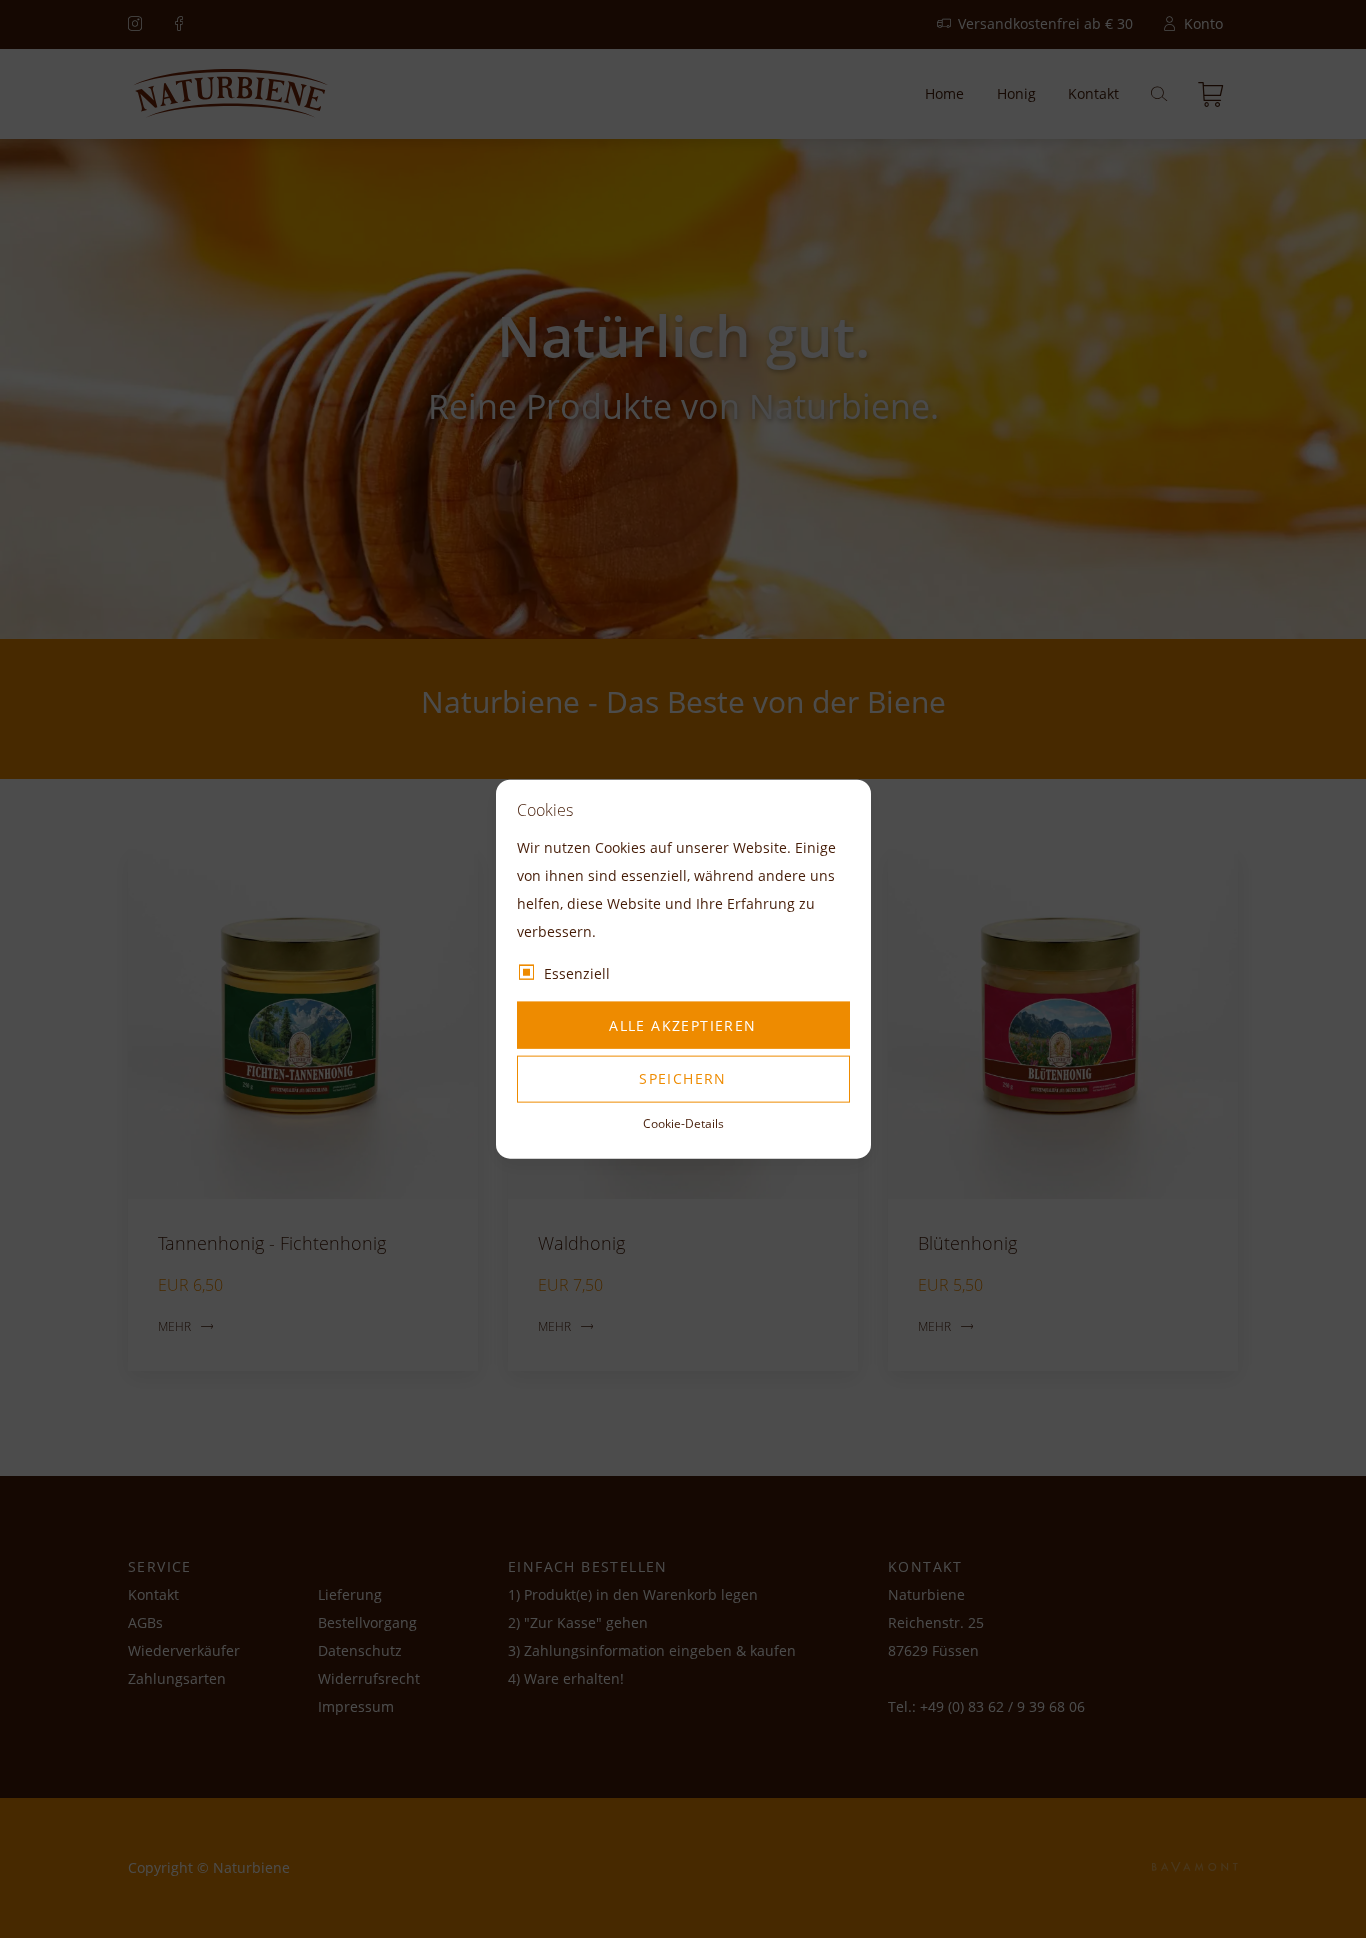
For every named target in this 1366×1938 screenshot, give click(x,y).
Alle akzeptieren (682, 1024)
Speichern (683, 1078)
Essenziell (577, 973)
